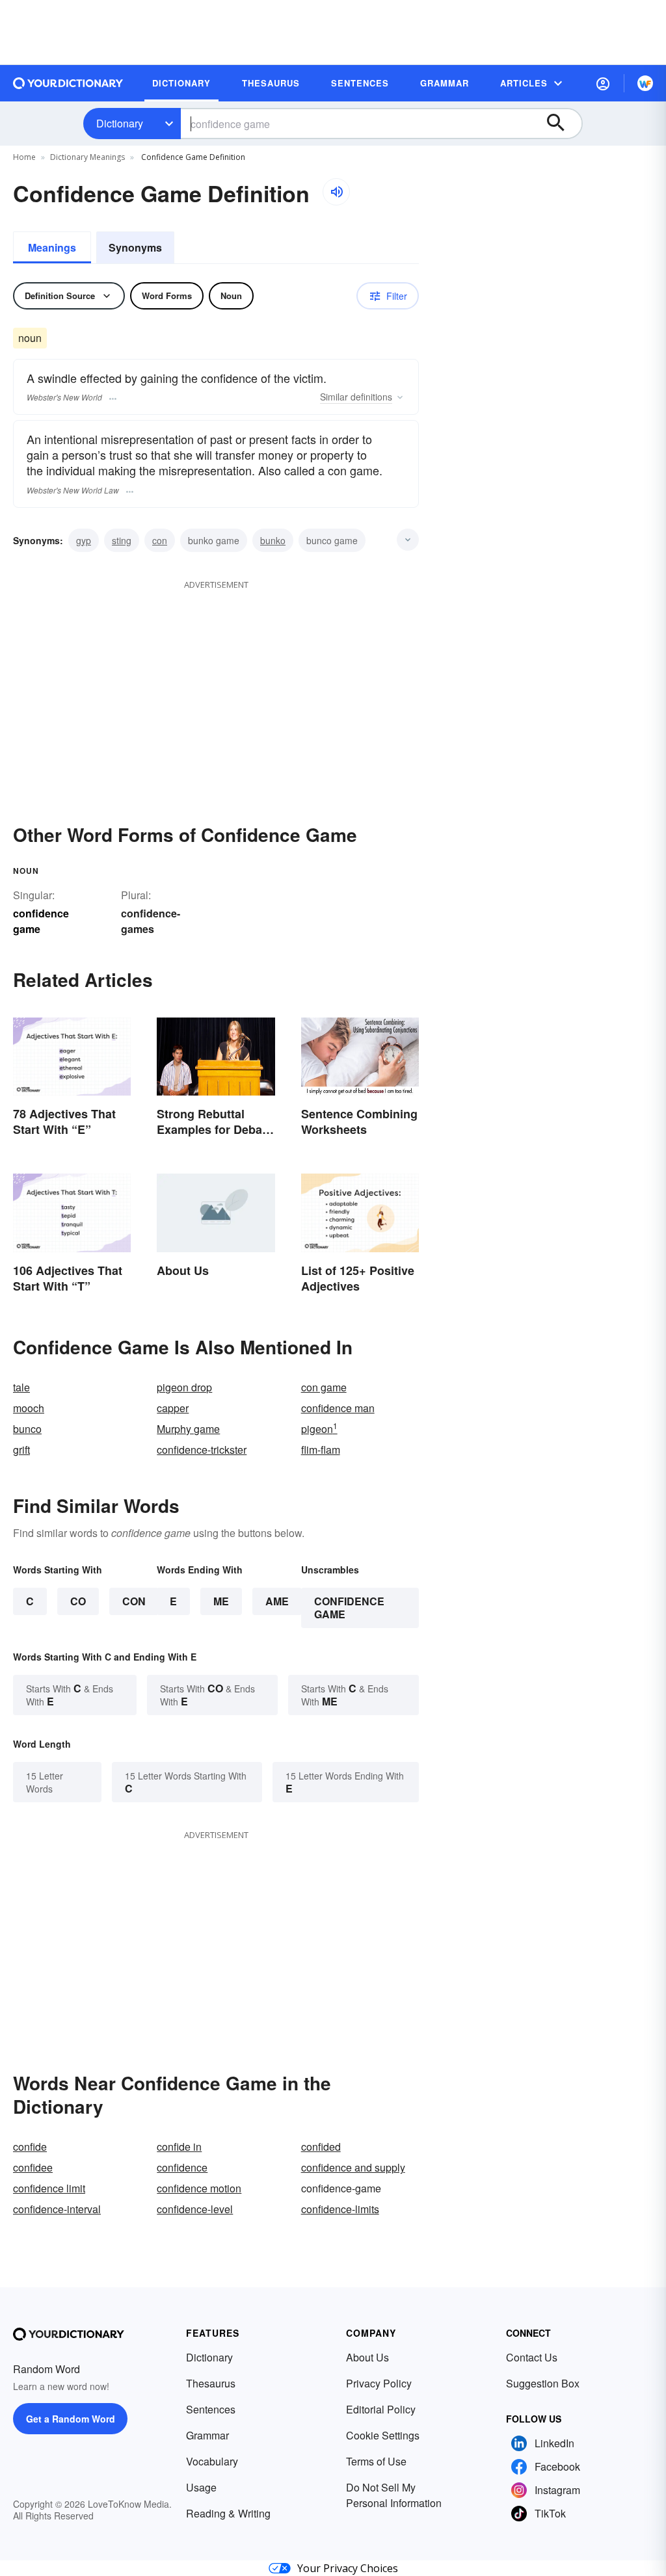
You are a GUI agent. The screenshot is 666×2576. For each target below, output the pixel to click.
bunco (27, 1429)
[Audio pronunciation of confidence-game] (336, 192)
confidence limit (49, 2188)
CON (134, 1601)
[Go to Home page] (68, 83)
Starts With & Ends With (70, 1695)
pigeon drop (184, 1387)
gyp (84, 540)
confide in (179, 2147)
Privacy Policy (379, 2383)
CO (78, 1601)
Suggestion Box (543, 2383)
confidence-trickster (202, 1450)
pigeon (319, 1429)
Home (24, 157)
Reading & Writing (228, 2513)
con (160, 540)
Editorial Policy (381, 2409)
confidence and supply (353, 2167)
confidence (182, 2167)
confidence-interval (57, 2209)
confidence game (349, 1608)
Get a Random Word (71, 2419)
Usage (201, 2487)
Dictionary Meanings (87, 157)
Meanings (52, 247)
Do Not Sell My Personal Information (394, 2495)
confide (30, 2147)
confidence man (338, 1408)
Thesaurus (211, 2383)
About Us (367, 2357)
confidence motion (199, 2188)
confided (321, 2147)
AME (277, 1601)
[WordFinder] (645, 83)
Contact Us (532, 2357)
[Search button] (562, 124)
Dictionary (120, 123)
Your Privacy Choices (348, 2568)
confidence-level (195, 2209)
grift (21, 1450)
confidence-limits (340, 2209)
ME (221, 1601)
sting (122, 540)
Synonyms (135, 247)
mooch (29, 1408)
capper (173, 1408)
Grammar (207, 2435)
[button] (603, 83)
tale (21, 1387)
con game (324, 1387)
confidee (33, 2167)
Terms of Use (376, 2461)
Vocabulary (212, 2461)
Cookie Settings (383, 2435)
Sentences (211, 2409)
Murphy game (188, 1429)
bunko (273, 540)
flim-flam (321, 1450)
